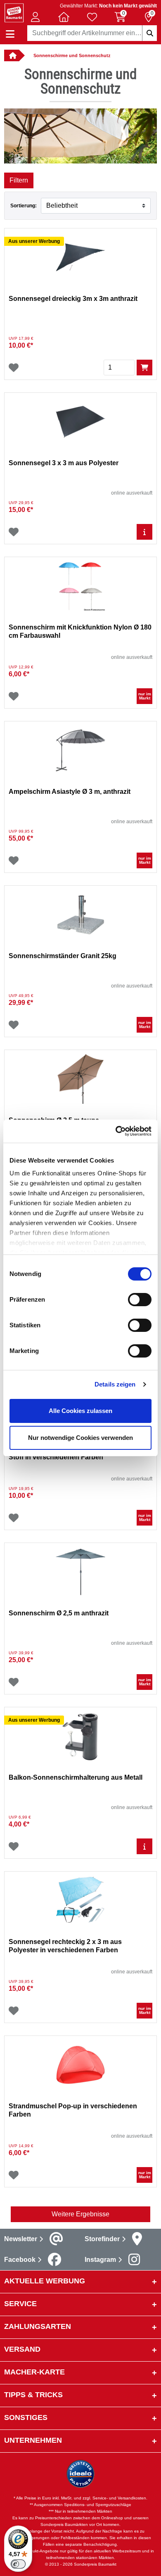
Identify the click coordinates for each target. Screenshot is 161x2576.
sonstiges (26, 2417)
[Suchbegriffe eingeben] (149, 33)
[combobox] (92, 33)
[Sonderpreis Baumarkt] (14, 12)
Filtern (19, 180)
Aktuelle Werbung (45, 2281)
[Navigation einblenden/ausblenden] (10, 34)
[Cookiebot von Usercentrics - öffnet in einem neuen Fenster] (116, 1131)
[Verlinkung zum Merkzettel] (92, 17)
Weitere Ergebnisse (80, 2214)
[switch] (140, 1300)
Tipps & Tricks (33, 2395)
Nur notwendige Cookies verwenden (80, 1438)
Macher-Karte (34, 2372)
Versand (22, 2349)
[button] (36, 17)
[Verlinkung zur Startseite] (12, 55)
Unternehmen (33, 2440)
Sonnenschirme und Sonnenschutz (72, 55)
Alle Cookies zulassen (80, 1411)
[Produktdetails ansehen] (144, 532)
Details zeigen (115, 1384)
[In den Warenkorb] (144, 368)
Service (20, 2304)
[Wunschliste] (14, 368)
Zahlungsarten (38, 2326)
